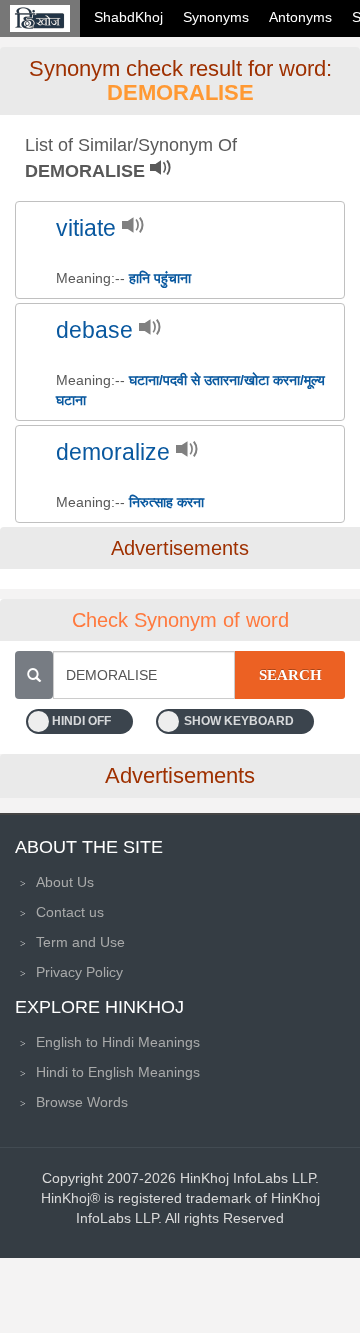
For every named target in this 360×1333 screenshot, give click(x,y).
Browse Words (82, 1102)
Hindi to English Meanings (118, 1072)
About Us (65, 882)
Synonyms (216, 17)
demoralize (113, 452)
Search (290, 675)
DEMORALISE (180, 92)
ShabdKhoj (128, 17)
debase (94, 330)
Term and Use (80, 942)
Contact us (70, 912)
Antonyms (300, 17)
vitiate (86, 228)
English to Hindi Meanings (118, 1042)
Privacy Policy (79, 972)
